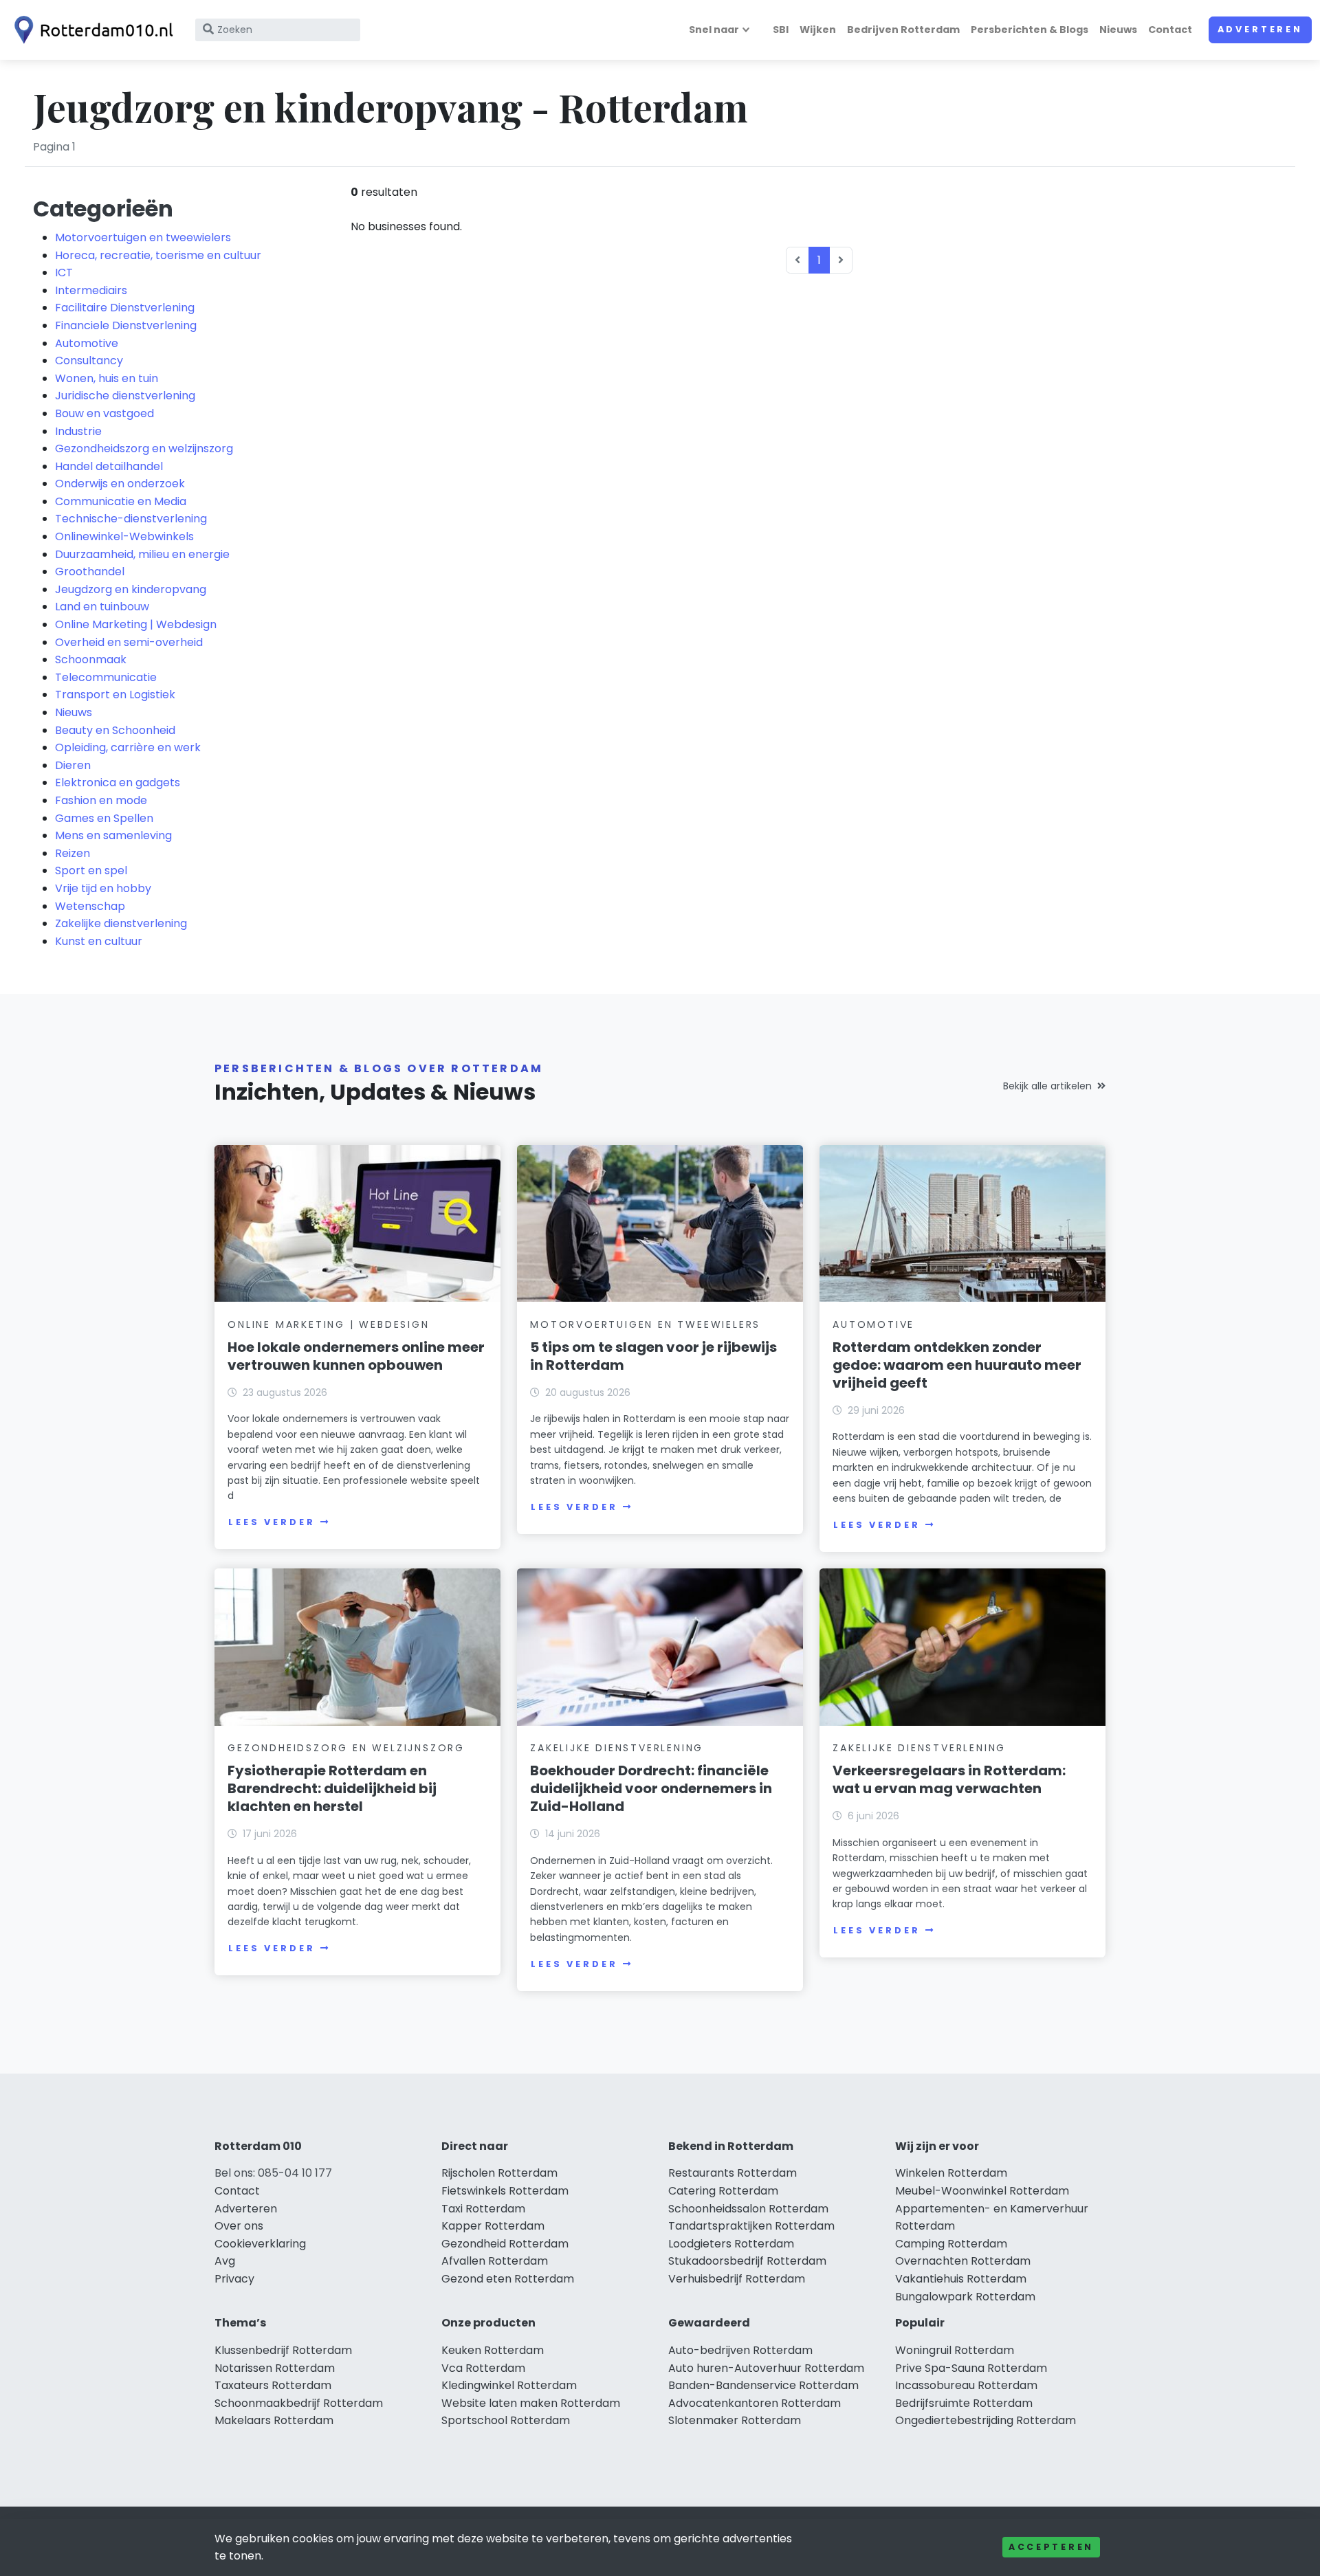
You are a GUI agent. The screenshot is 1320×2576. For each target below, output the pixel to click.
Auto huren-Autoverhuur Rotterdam (766, 2368)
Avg (225, 2261)
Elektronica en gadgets (118, 782)
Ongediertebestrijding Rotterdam (986, 2420)
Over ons (239, 2226)
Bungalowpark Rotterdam (965, 2297)
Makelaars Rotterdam (274, 2420)
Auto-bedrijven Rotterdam (740, 2350)
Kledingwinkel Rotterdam (509, 2385)
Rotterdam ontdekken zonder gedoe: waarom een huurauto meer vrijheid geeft (957, 1365)
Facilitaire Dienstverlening (125, 308)
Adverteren (1260, 29)
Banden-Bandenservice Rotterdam (763, 2385)
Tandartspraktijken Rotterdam (751, 2226)
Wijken (818, 30)
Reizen (73, 853)
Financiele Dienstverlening (126, 325)
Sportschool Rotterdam (506, 2420)
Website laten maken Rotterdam (531, 2403)
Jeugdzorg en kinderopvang (131, 589)
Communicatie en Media (121, 501)
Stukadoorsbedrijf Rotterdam (747, 2261)
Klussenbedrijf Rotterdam (283, 2350)
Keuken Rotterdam (493, 2350)
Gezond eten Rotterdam (508, 2279)
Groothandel (90, 571)
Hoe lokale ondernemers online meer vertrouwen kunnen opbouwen (356, 1356)
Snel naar (714, 30)
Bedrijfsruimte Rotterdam (964, 2403)
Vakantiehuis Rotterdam (961, 2279)
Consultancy (89, 360)
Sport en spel (91, 870)
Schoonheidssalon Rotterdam (748, 2209)
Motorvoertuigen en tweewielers (143, 237)
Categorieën (103, 209)
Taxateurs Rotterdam (273, 2385)
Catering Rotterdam (723, 2191)
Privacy (234, 2279)
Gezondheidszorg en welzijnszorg (144, 448)
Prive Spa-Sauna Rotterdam (971, 2368)
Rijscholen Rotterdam (499, 2173)
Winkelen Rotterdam (951, 2173)
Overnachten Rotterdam (963, 2261)
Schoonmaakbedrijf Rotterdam (299, 2403)
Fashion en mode (101, 800)
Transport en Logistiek (115, 695)
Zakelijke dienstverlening (121, 923)
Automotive (87, 343)
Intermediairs (91, 290)
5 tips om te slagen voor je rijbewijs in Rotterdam (653, 1356)
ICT (64, 273)
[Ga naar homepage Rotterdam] (91, 30)
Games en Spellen (104, 818)
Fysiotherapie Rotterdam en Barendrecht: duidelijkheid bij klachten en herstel (332, 1788)
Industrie (78, 431)
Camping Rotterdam (951, 2244)
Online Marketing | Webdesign (136, 624)
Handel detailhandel (109, 466)
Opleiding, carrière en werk (128, 747)
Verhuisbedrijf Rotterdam (737, 2279)
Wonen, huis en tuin (107, 378)
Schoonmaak (91, 659)
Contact (1170, 30)
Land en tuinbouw (102, 607)
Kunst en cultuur (99, 941)
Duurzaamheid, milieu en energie (142, 554)
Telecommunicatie (106, 677)
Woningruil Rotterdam (955, 2350)
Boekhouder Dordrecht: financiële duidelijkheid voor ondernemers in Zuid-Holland (651, 1788)
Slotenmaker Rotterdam (735, 2420)
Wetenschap (90, 906)
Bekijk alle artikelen (1047, 1086)
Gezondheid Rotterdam (505, 2244)
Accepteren (1051, 2547)
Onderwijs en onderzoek (120, 484)
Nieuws (1118, 30)
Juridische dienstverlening (125, 396)
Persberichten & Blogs (1030, 30)
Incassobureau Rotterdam (966, 2385)
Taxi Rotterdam (483, 2209)
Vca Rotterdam (483, 2368)
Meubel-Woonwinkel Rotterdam (982, 2191)
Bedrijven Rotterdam (903, 30)
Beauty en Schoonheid (115, 730)
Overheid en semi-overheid (129, 642)
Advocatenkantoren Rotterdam (755, 2403)
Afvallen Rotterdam (495, 2261)
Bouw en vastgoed (104, 413)
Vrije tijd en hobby (103, 888)
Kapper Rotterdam (493, 2226)
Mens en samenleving (113, 835)
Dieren (73, 765)
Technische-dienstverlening (131, 519)
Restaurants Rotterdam (733, 2173)
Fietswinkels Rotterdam (505, 2191)
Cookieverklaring (260, 2244)
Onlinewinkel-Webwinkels (124, 536)
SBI (781, 30)
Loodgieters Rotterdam (731, 2244)
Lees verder (272, 1522)
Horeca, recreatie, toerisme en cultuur (158, 255)
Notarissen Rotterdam (275, 2368)
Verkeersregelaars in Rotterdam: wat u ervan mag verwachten (949, 1779)
